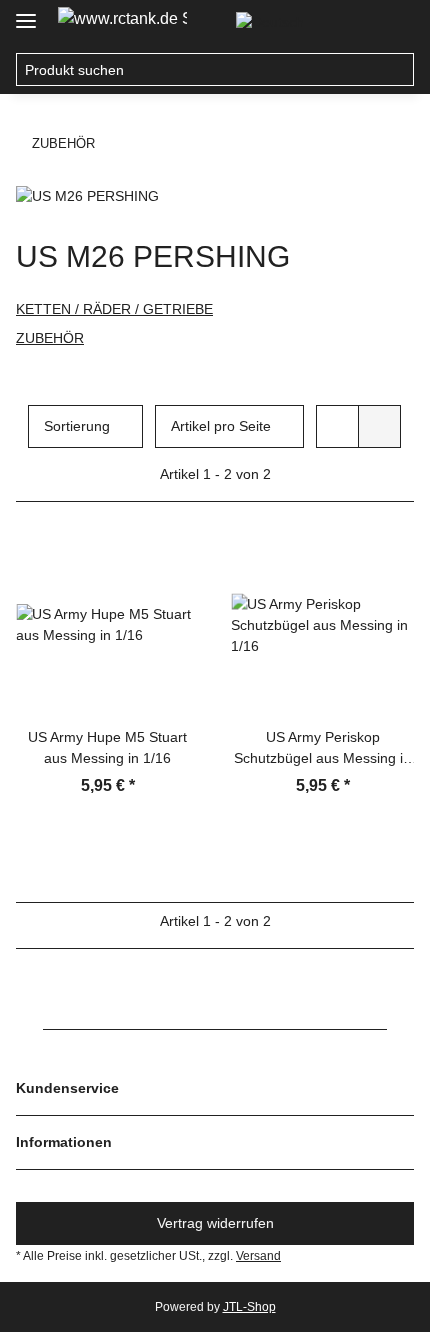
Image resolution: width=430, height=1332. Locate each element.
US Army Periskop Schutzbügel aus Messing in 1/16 (322, 749)
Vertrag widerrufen (215, 1223)
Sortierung (77, 426)
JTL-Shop (249, 1307)
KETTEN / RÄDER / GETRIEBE (114, 309)
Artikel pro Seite (221, 426)
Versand (258, 1256)
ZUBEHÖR (50, 338)
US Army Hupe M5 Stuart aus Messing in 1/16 (107, 747)
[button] (356, 22)
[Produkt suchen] (397, 70)
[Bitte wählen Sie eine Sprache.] (278, 22)
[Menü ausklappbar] (26, 12)
